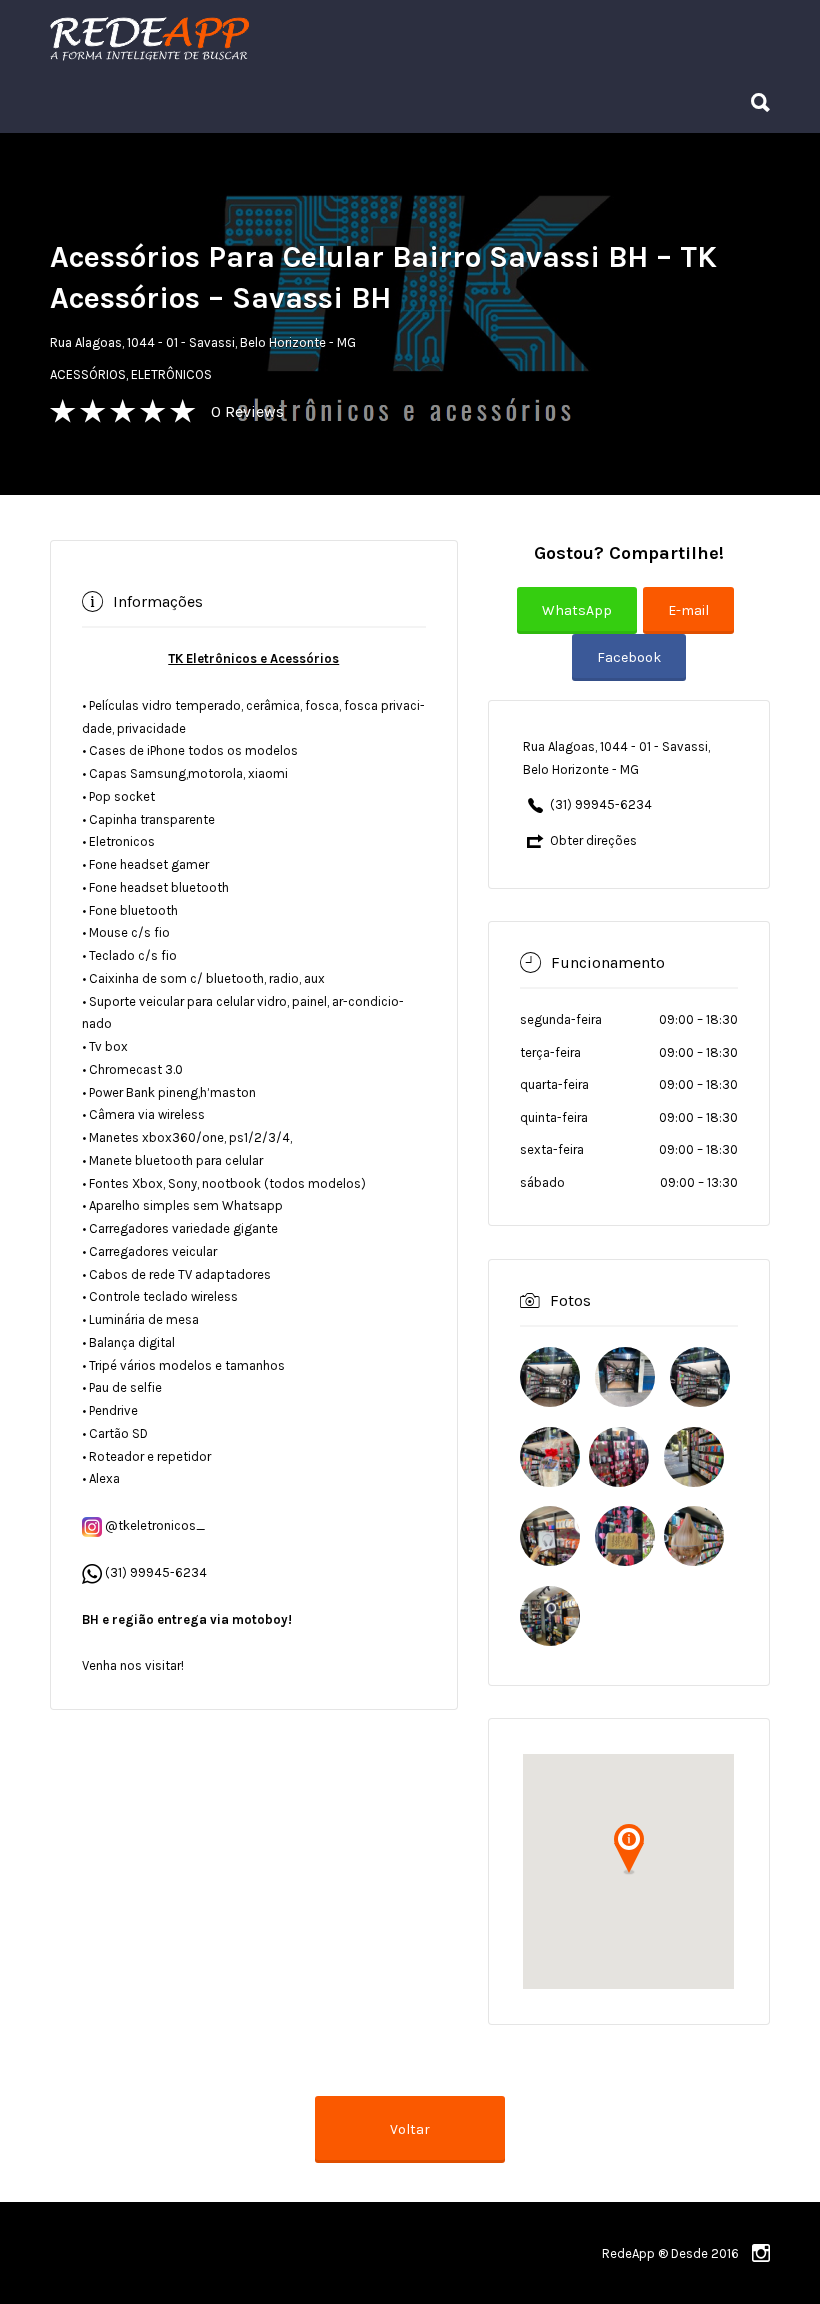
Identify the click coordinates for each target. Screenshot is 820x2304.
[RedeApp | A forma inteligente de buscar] (364, 37)
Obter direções (593, 840)
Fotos (570, 1300)
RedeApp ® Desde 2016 (670, 2253)
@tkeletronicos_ (153, 1525)
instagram (761, 2253)
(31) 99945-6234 (156, 1572)
